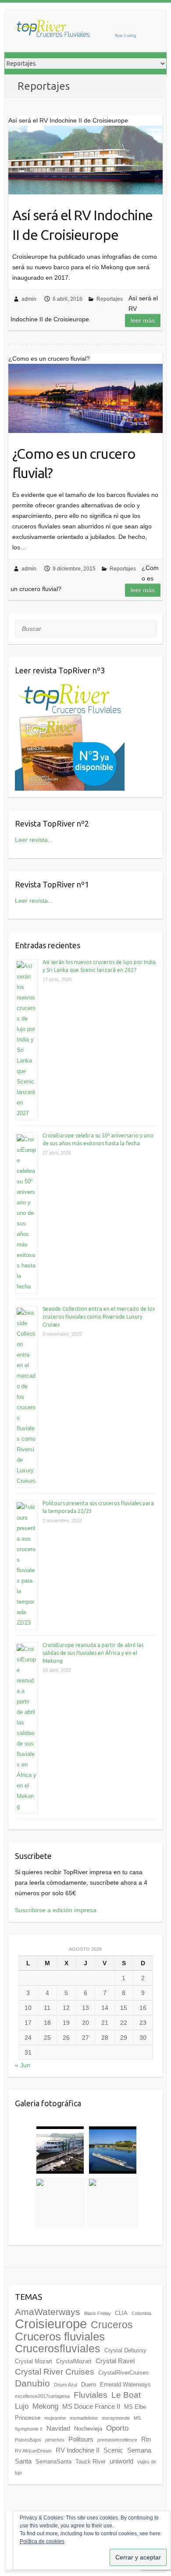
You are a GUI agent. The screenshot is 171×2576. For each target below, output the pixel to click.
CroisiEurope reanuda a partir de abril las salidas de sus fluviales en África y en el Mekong (93, 1653)
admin (29, 299)
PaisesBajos (28, 2440)
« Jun (23, 2065)
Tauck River (91, 2462)
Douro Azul (66, 2385)
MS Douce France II (91, 2406)
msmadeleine (84, 2418)
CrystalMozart (74, 2361)
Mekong (45, 2406)
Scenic (113, 2450)
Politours (81, 2439)
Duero (89, 2384)
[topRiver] (75, 31)
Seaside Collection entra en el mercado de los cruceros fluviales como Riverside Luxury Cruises (99, 1317)
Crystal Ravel (115, 2361)
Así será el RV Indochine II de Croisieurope (82, 225)
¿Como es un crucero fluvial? (74, 463)
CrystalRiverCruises (123, 2373)
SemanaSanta (53, 2462)
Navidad (58, 2428)
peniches (55, 2440)
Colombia (141, 2313)
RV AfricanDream (33, 2451)
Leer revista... (34, 840)
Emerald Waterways (125, 2384)
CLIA (121, 2313)
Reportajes (110, 299)
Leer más (143, 320)
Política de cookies (42, 2541)
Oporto (117, 2428)
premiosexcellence (117, 2440)
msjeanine (55, 2418)
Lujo (22, 2406)
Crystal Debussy (125, 2350)
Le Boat (126, 2395)
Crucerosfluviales (58, 2349)
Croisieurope (51, 2324)
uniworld (121, 2461)
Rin (146, 2439)
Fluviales (91, 2395)
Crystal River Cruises (55, 2372)
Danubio (32, 2383)
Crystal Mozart (34, 2361)
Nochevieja (88, 2429)
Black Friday (98, 2313)
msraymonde (116, 2418)
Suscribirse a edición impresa (56, 1910)
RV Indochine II (78, 2450)
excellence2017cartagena (42, 2396)
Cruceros (112, 2325)
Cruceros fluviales (60, 2337)
